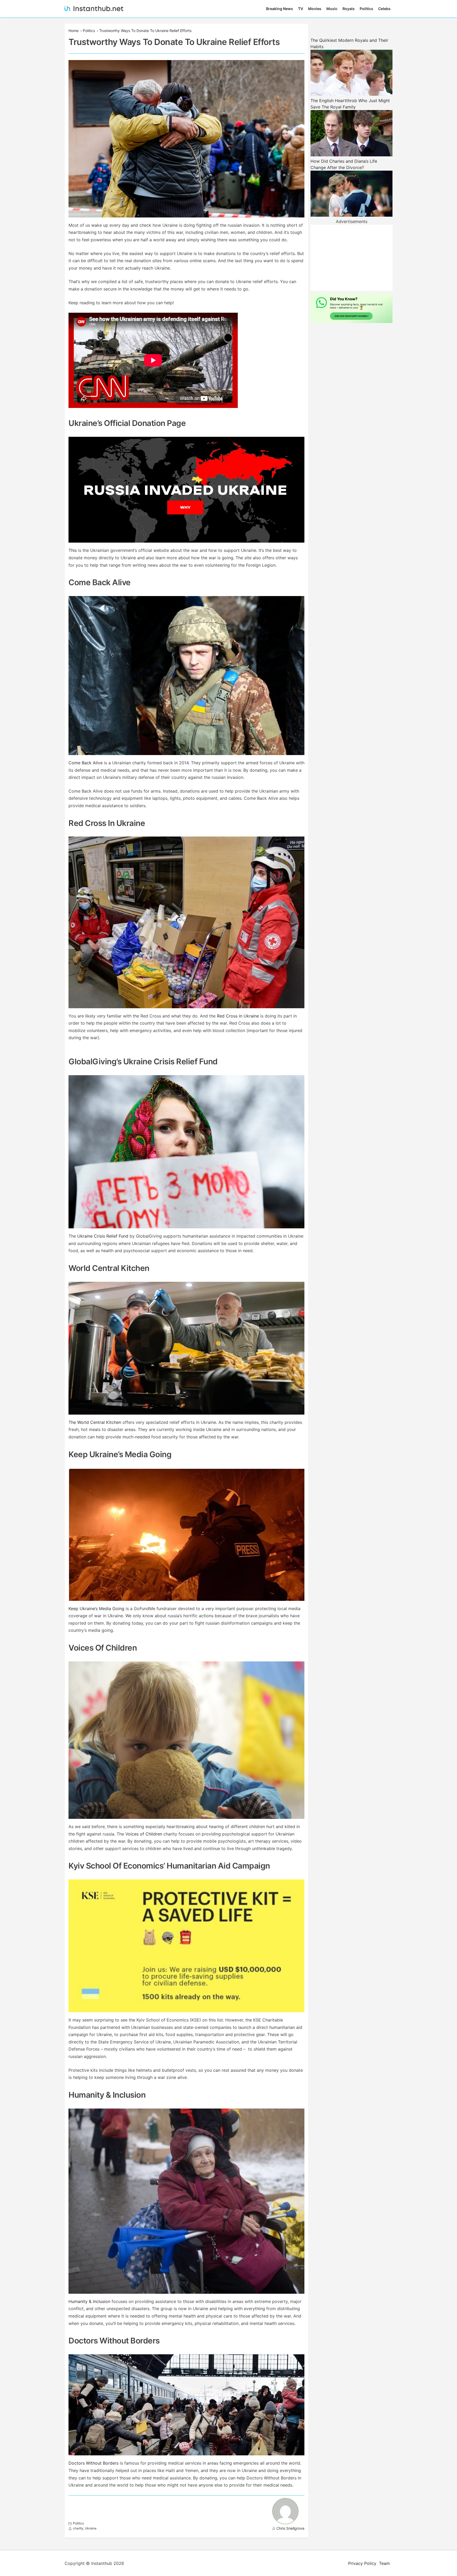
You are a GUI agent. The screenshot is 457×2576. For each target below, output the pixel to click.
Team (384, 2563)
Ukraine (91, 2528)
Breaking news (280, 9)
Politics (366, 9)
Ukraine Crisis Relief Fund (103, 1236)
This (73, 550)
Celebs (384, 9)
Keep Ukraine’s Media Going (96, 1609)
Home (74, 31)
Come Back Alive (86, 763)
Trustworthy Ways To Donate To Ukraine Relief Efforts (145, 31)
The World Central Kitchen (95, 1422)
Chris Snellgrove (290, 2528)
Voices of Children (144, 1834)
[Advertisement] (351, 258)
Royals (349, 9)
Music (332, 9)
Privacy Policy (362, 2563)
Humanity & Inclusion (89, 2301)
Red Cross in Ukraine (238, 1016)
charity (78, 2528)
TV (301, 9)
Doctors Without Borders (93, 2463)
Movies (315, 9)
